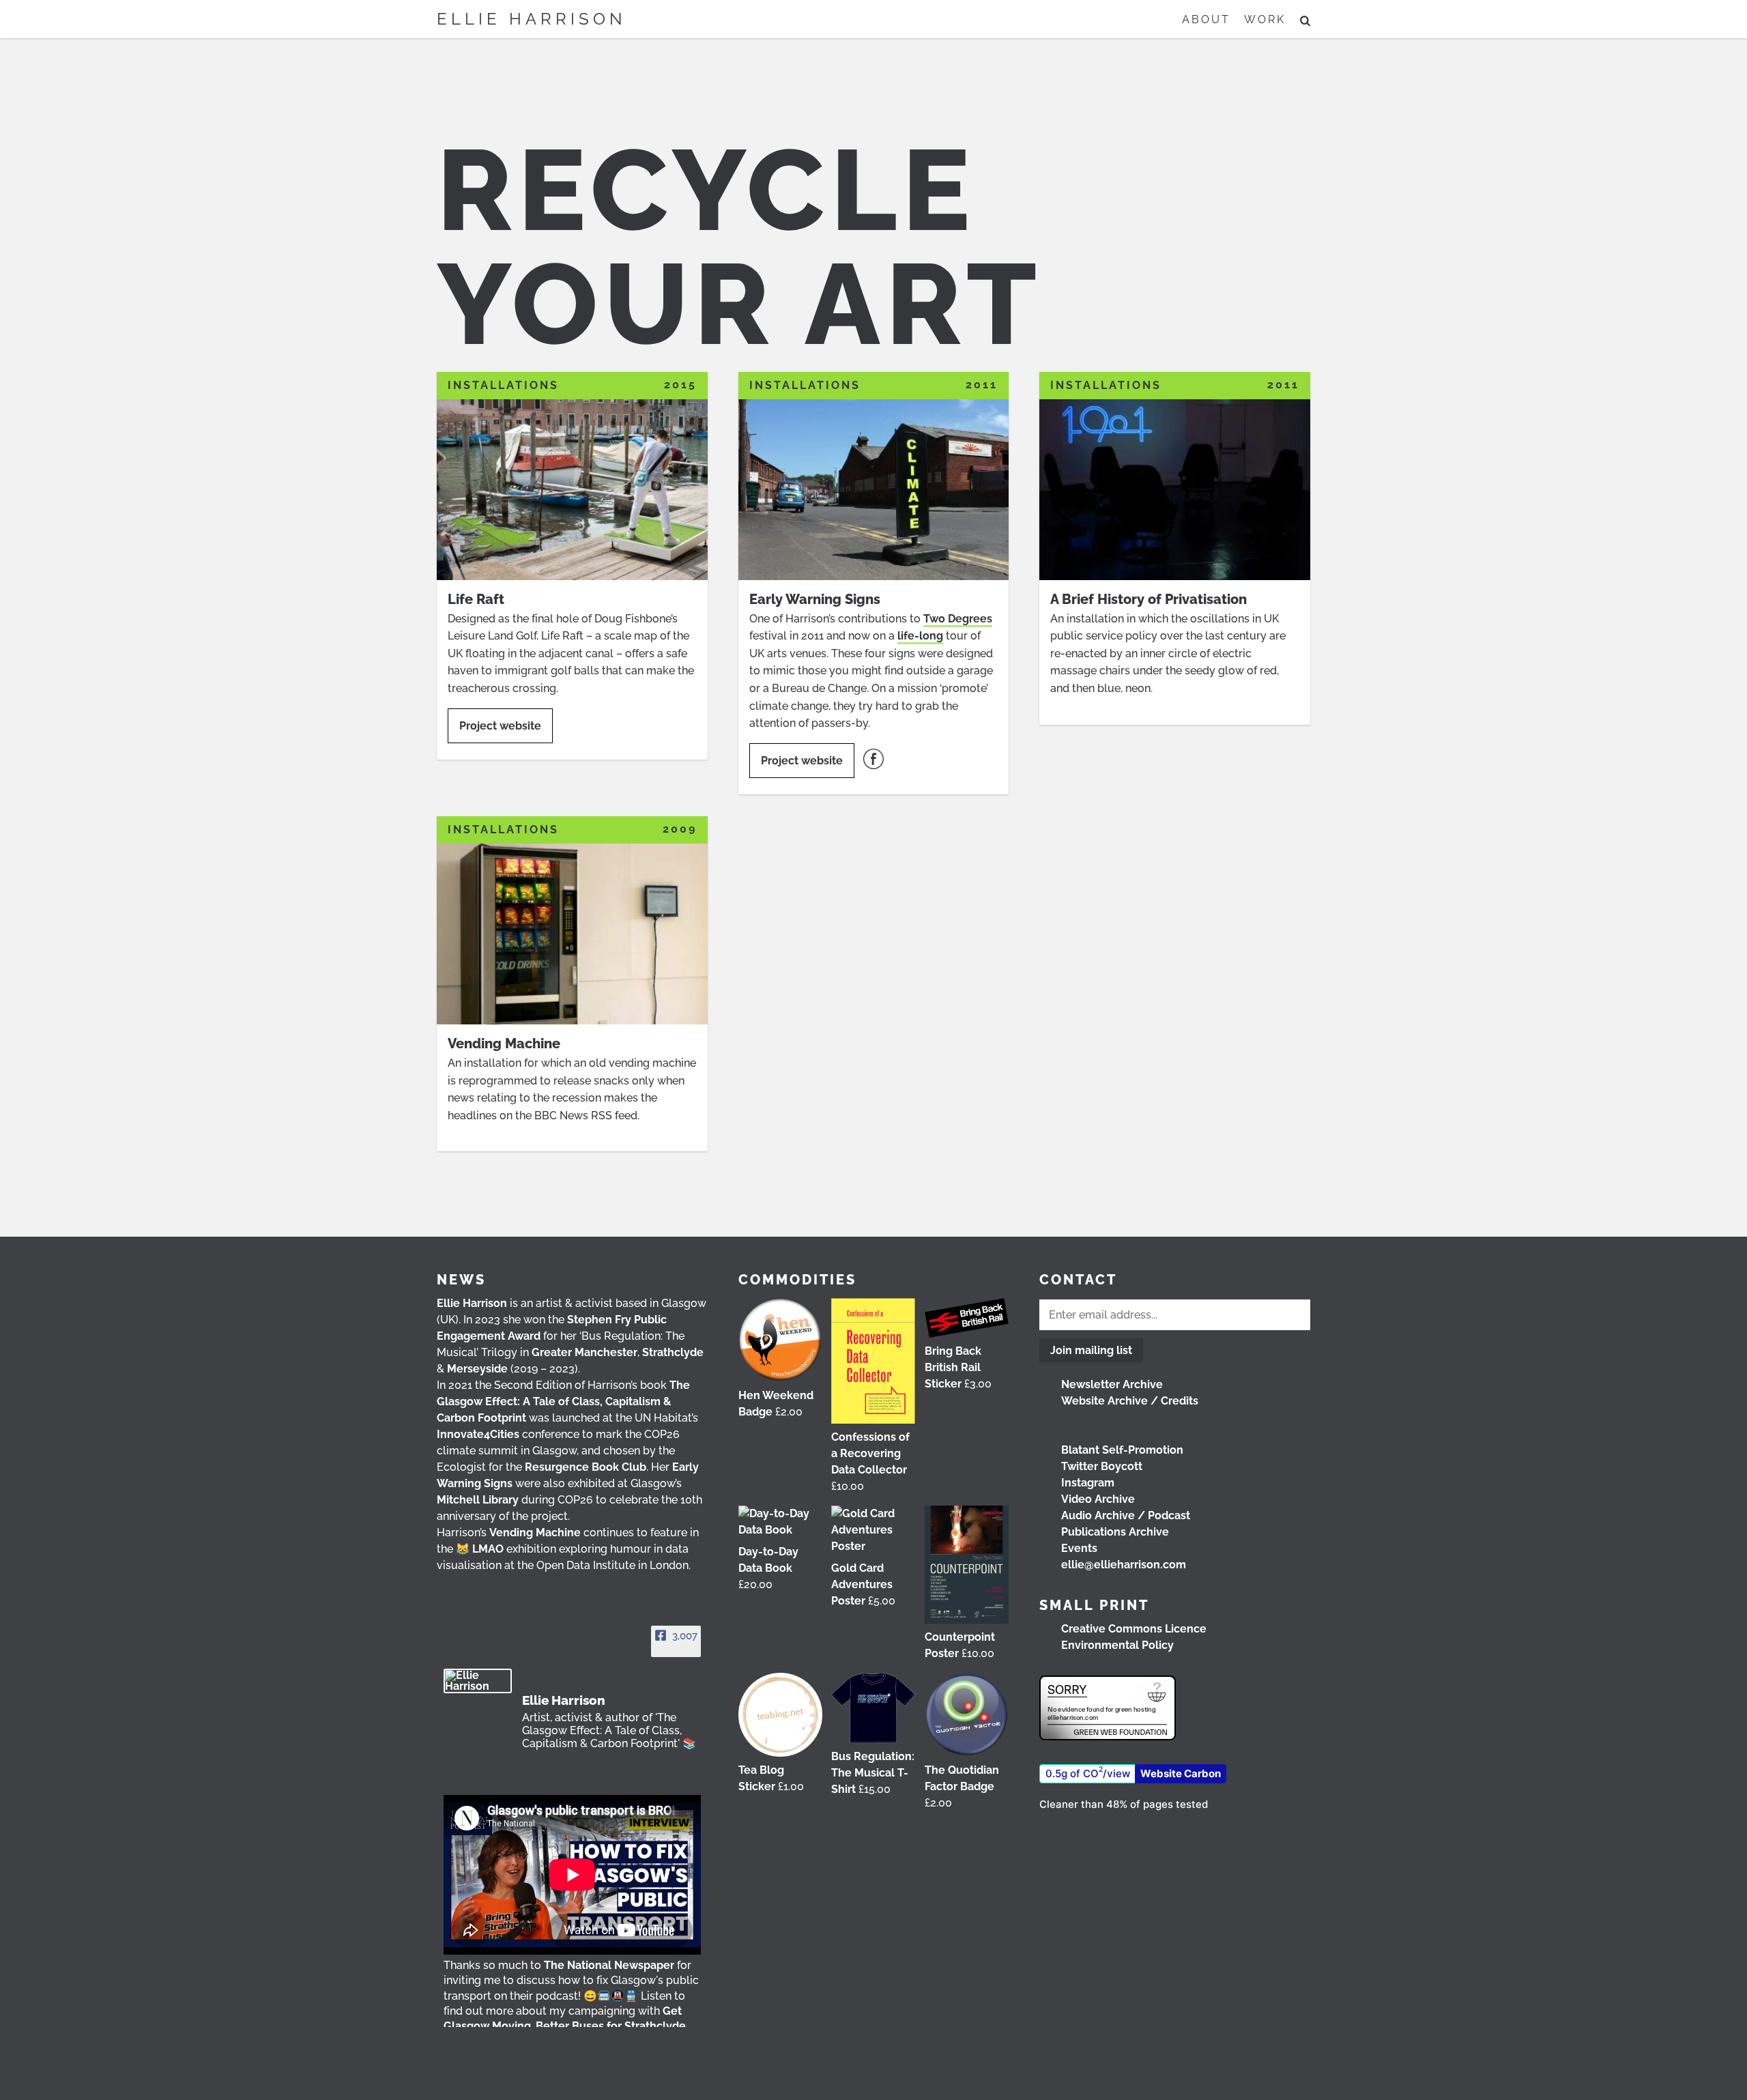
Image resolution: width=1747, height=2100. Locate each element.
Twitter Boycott (1102, 1466)
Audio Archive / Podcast (1126, 1515)
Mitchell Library (478, 1500)
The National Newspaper (609, 1965)
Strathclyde (673, 1352)
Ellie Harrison (532, 19)
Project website (500, 726)
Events (1079, 1548)
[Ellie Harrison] (478, 1681)
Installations (503, 385)
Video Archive (1098, 1499)
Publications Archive (1115, 1532)
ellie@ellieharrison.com (1124, 1565)
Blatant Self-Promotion (1122, 1450)
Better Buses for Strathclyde (611, 2026)
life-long (920, 636)
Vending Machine (535, 1533)
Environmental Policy (1117, 1645)
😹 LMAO (480, 1549)
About (1206, 19)
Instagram (1088, 1483)
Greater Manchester (584, 1352)
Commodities (797, 1280)
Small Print (1094, 1605)
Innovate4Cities (478, 1434)
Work (1265, 19)
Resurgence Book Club (586, 1467)
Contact (1078, 1280)
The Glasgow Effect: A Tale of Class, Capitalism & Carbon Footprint (563, 1401)
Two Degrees (958, 619)
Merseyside (477, 1369)
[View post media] (572, 1875)
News (461, 1280)
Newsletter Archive (1112, 1384)
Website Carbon (1181, 1773)
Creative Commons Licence (1134, 1629)
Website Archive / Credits (1130, 1401)
